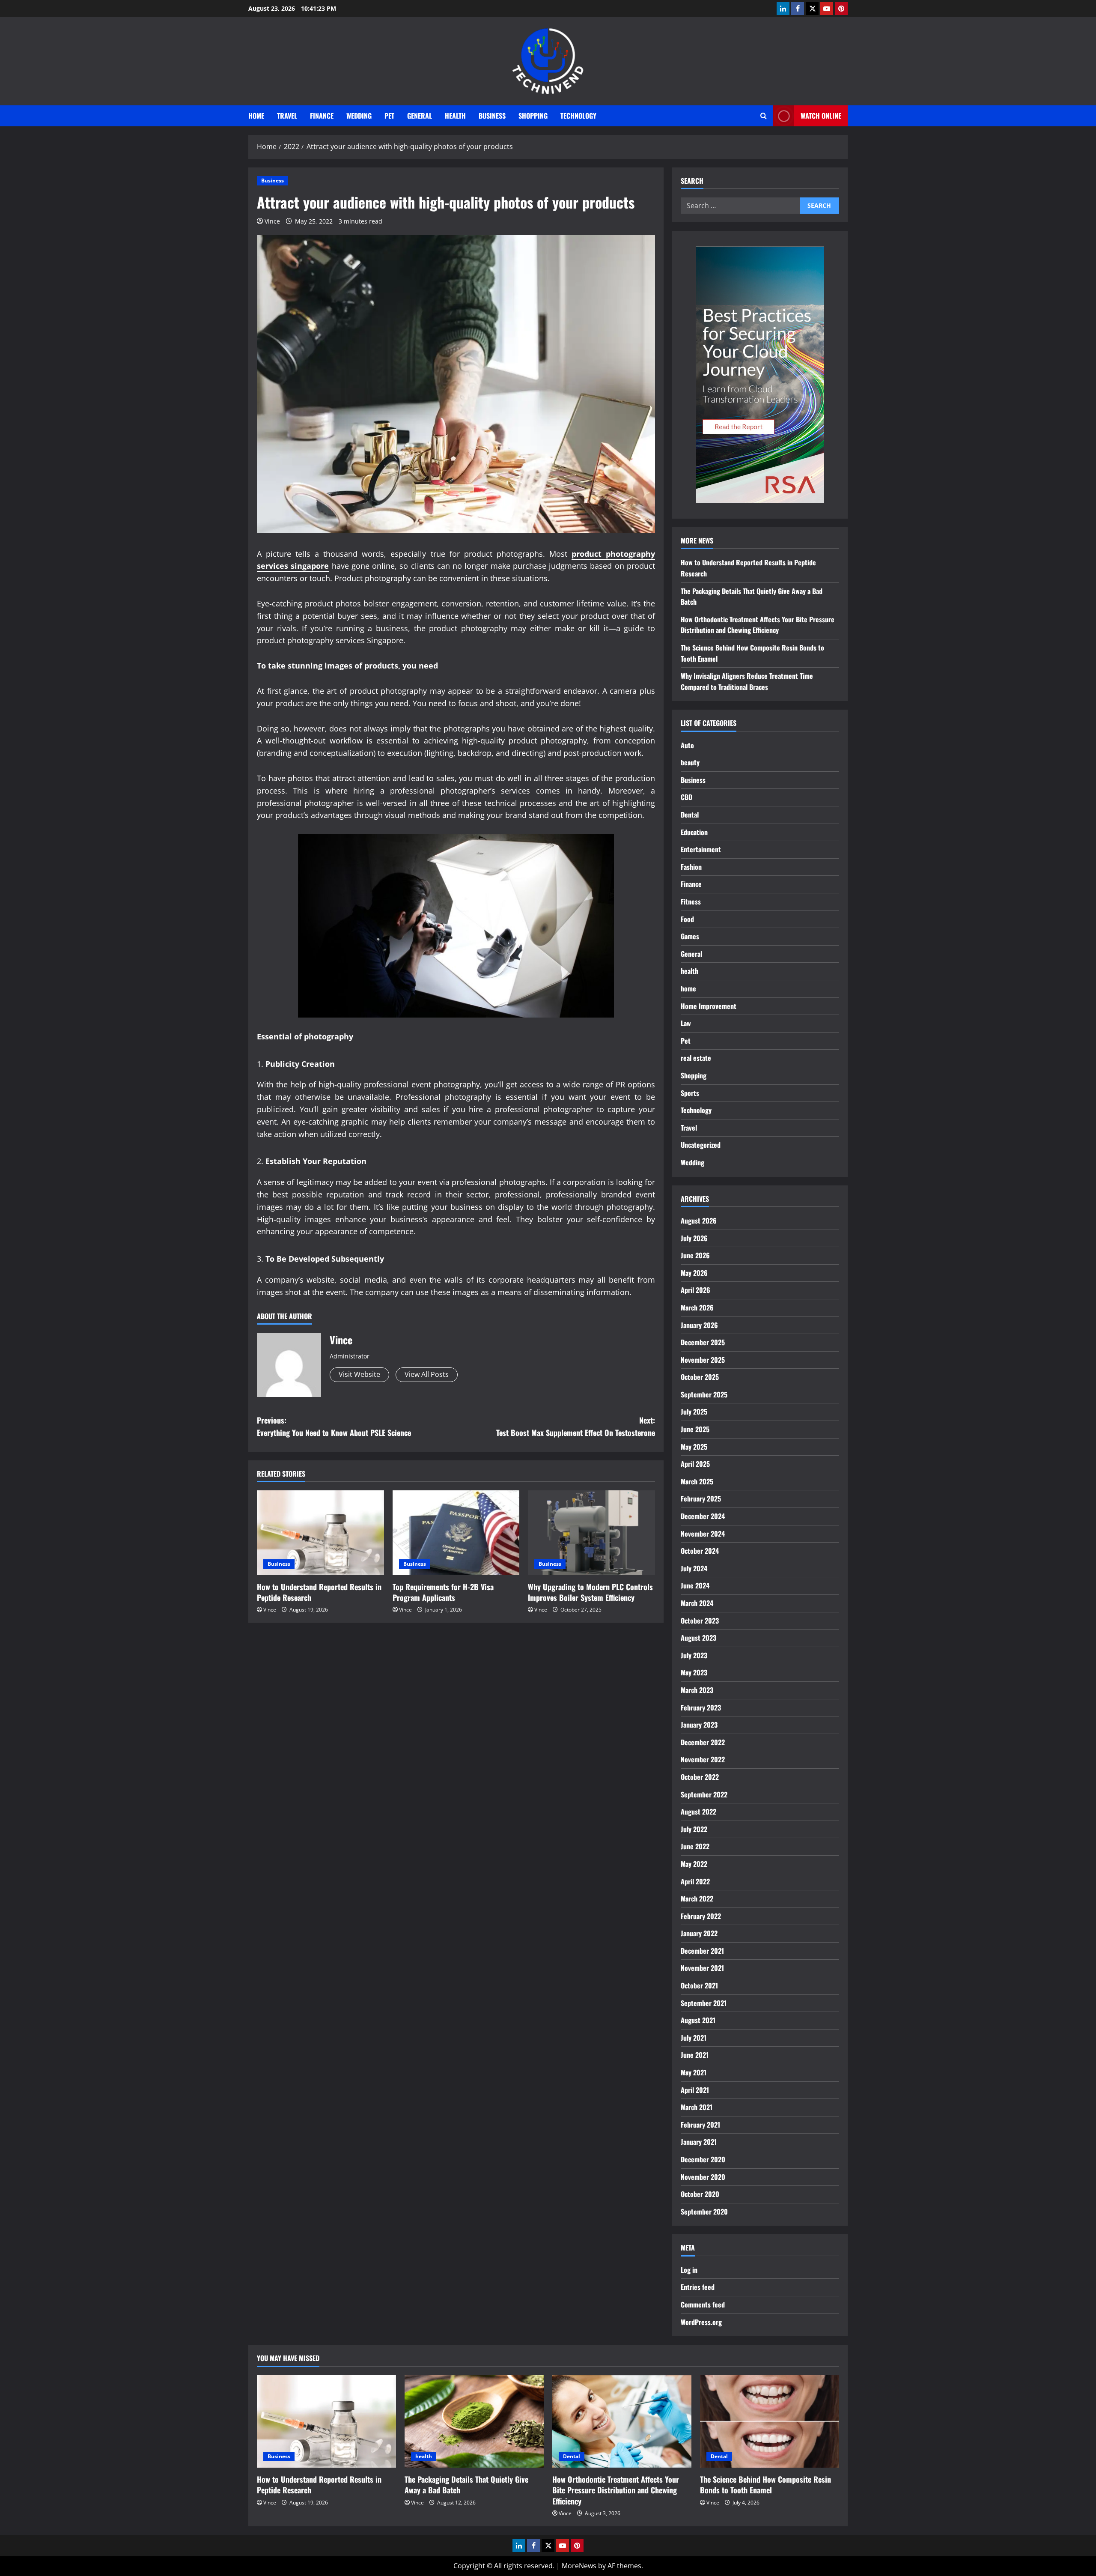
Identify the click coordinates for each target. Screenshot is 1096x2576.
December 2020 (703, 2159)
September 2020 (704, 2212)
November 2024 (703, 1534)
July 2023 (694, 1655)
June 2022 (695, 1846)
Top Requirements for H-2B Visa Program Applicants (443, 1592)
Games (690, 936)
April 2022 (695, 1881)
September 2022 (704, 1794)
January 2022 (699, 1933)
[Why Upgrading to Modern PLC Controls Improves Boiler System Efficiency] (591, 1533)
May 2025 (694, 1447)
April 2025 (695, 1464)
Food (687, 919)
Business (492, 116)
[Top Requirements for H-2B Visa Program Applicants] (456, 1533)
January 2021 (699, 2142)
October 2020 (700, 2194)
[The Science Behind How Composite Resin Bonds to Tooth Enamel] (770, 2422)
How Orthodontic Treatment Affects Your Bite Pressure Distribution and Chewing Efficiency (758, 625)
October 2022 (700, 1777)
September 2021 (704, 2003)
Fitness (691, 901)
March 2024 (697, 1603)
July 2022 (694, 1829)
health (455, 116)
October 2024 (700, 1551)
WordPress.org (701, 2322)
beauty (690, 762)
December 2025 (703, 1342)
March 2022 (697, 1898)
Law (686, 1023)
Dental (690, 815)
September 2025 (704, 1394)
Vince (272, 221)
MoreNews (579, 2566)
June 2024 (695, 1585)
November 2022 (703, 1759)
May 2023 (694, 1672)
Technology (578, 116)
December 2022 (703, 1742)
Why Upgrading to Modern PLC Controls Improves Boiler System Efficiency (590, 1592)
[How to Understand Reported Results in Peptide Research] (320, 1533)
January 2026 (699, 1325)
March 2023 (697, 1690)
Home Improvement (709, 1006)
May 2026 (694, 1273)
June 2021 (695, 2055)
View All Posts (427, 1374)
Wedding (359, 116)
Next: (576, 1426)
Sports (690, 1093)
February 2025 (701, 1498)
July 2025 (694, 1412)
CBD (686, 797)
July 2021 (694, 2038)
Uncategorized (701, 1145)
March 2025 (697, 1481)
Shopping (533, 116)
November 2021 (702, 1968)
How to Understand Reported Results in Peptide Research (319, 1592)
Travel (287, 116)
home (688, 988)
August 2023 (698, 1638)
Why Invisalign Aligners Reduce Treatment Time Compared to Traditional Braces (747, 681)
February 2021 (700, 2125)
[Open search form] (764, 116)
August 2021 (698, 2020)
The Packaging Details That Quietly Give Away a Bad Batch (466, 2485)
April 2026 (695, 1290)
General (420, 116)
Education (694, 832)
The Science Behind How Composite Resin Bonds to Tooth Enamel (765, 2485)
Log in (689, 2270)
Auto (687, 745)
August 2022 (698, 1812)
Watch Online (821, 116)
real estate (696, 1058)
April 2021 (695, 2090)
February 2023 (701, 1707)
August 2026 (699, 1221)
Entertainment (701, 849)
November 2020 (703, 2177)
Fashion (691, 867)
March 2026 (697, 1307)
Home (256, 116)
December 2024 (703, 1516)
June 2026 (695, 1255)
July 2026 (694, 1238)
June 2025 (695, 1429)
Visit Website (359, 1374)
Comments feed (703, 2304)
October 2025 (700, 1377)
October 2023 (700, 1621)
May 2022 (694, 1864)
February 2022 (701, 1916)
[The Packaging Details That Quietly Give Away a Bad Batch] (474, 2422)
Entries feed (698, 2287)
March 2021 (697, 2107)
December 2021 (702, 1951)
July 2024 (694, 1568)
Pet (389, 116)
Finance (322, 116)
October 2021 (699, 1985)
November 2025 (703, 1360)
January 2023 (699, 1725)
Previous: (334, 1426)
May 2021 (694, 2072)
